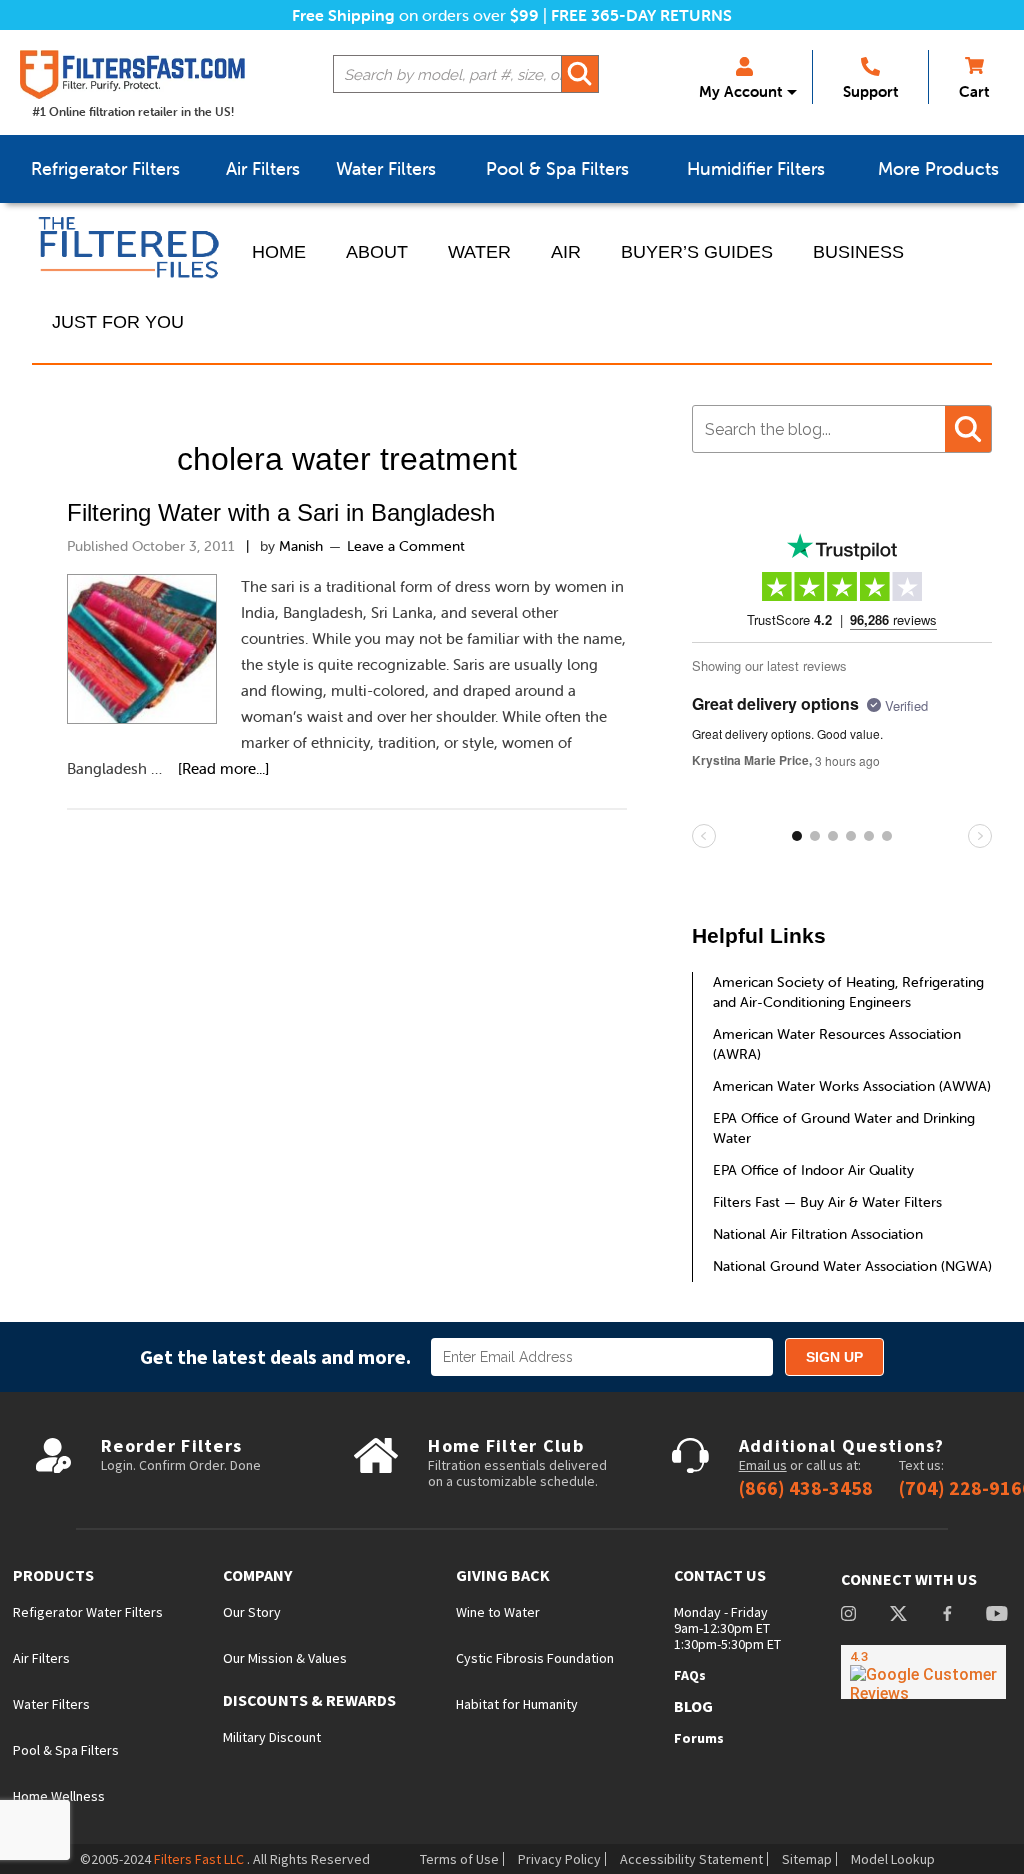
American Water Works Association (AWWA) (852, 1086)
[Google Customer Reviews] (923, 1672)
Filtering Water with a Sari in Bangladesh (281, 512)
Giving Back (503, 1575)
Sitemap (807, 1859)
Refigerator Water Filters (88, 1612)
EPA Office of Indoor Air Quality (813, 1170)
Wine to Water (498, 1612)
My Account (740, 91)
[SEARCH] (580, 74)
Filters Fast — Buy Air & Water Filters (827, 1202)
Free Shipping (343, 15)
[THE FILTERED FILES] (132, 248)
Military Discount (272, 1737)
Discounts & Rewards (309, 1700)
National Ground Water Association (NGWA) (852, 1266)
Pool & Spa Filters (66, 1750)
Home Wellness (59, 1796)
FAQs (690, 1675)
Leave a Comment (406, 546)
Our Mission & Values (285, 1658)
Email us (763, 1465)
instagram (848, 1615)
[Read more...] (223, 768)
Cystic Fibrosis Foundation (535, 1658)
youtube (997, 1615)
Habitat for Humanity (517, 1704)
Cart (974, 91)
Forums (699, 1738)
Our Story (252, 1612)
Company (257, 1575)
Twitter (898, 1615)
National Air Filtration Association (818, 1234)
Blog (693, 1706)
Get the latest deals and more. (275, 1356)
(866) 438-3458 (806, 1488)
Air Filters (41, 1658)
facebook (947, 1615)
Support (870, 91)
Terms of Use (459, 1859)
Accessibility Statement (691, 1859)
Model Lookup (893, 1859)
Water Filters (51, 1704)
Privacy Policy (559, 1859)
